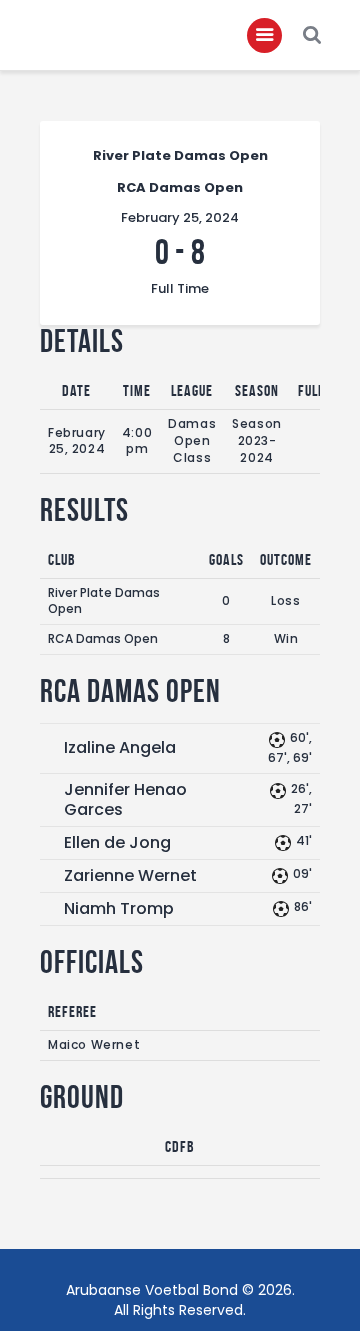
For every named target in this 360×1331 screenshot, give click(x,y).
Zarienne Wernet (130, 875)
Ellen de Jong (117, 842)
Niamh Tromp (119, 908)
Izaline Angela (120, 747)
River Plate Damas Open (104, 601)
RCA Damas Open (103, 638)
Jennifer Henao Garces (125, 799)
